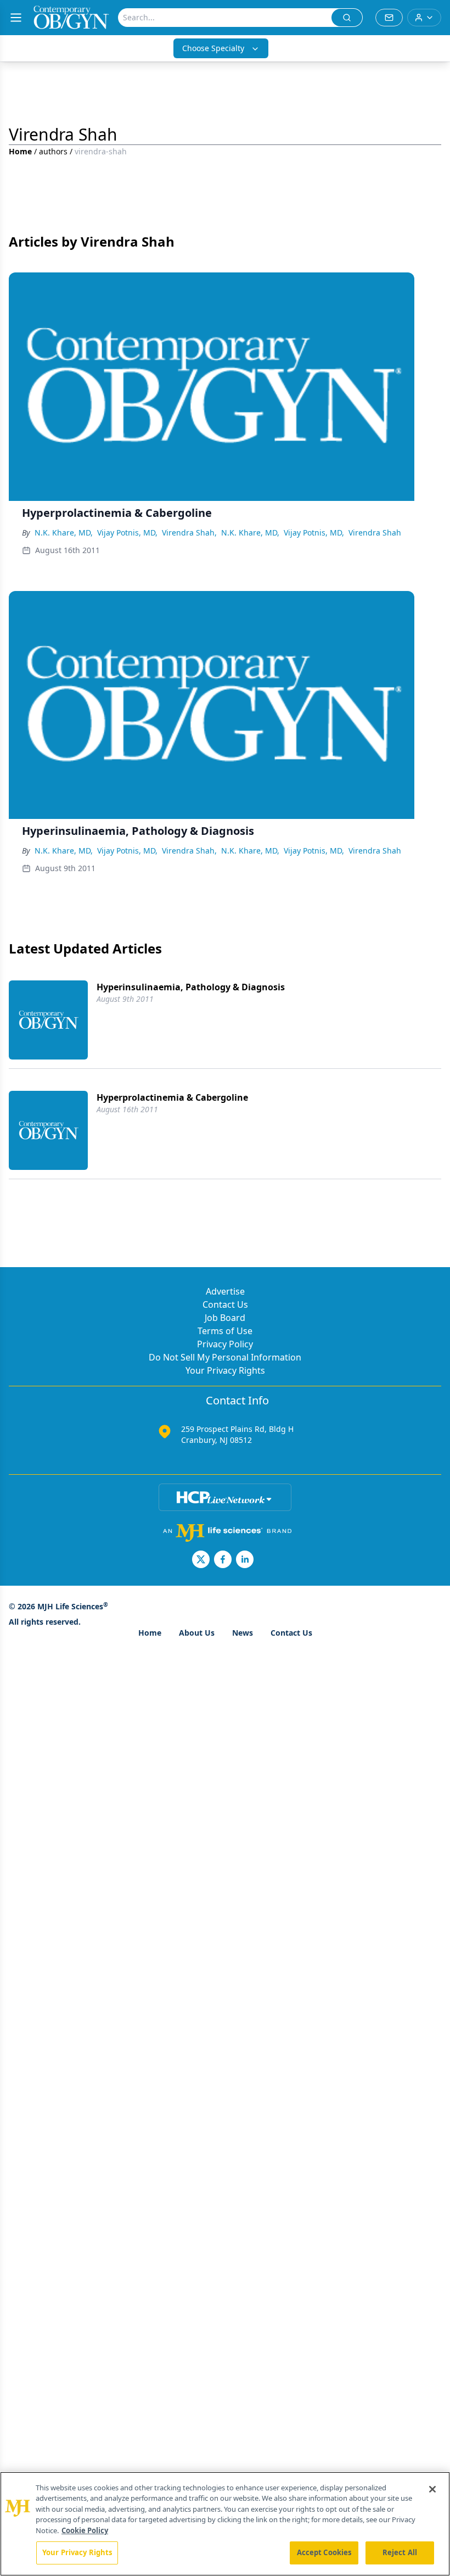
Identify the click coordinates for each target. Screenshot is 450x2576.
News (243, 1633)
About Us (197, 1633)
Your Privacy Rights (225, 1370)
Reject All (400, 2552)
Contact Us (225, 1304)
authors (53, 151)
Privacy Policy (225, 1344)
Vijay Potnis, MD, (127, 533)
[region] (225, 2524)
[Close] (432, 2489)
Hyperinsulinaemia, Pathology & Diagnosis (191, 987)
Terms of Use (225, 1331)
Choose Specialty (213, 48)
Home (20, 151)
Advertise (225, 1291)
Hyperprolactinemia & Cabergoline (172, 1097)
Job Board (225, 1318)
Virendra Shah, (189, 533)
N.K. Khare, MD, (64, 533)
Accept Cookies (324, 2552)
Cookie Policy (85, 2530)
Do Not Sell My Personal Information (225, 1357)
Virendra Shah (375, 533)
